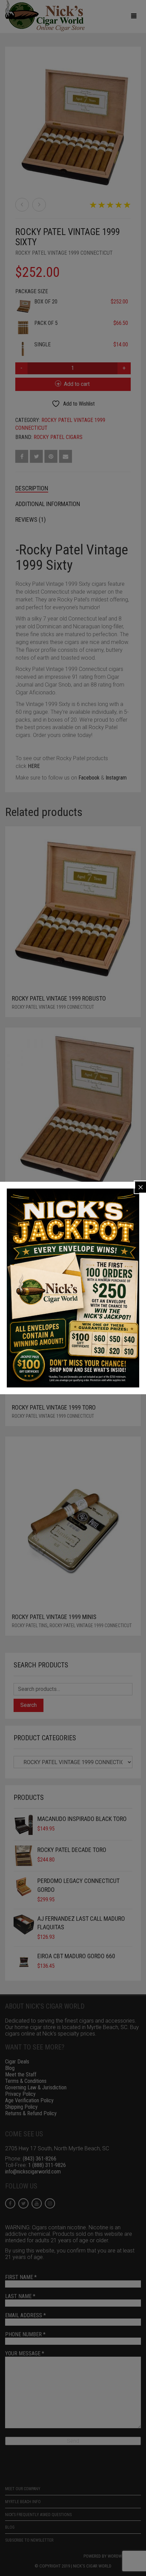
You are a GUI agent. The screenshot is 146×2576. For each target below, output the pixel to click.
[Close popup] (141, 1187)
